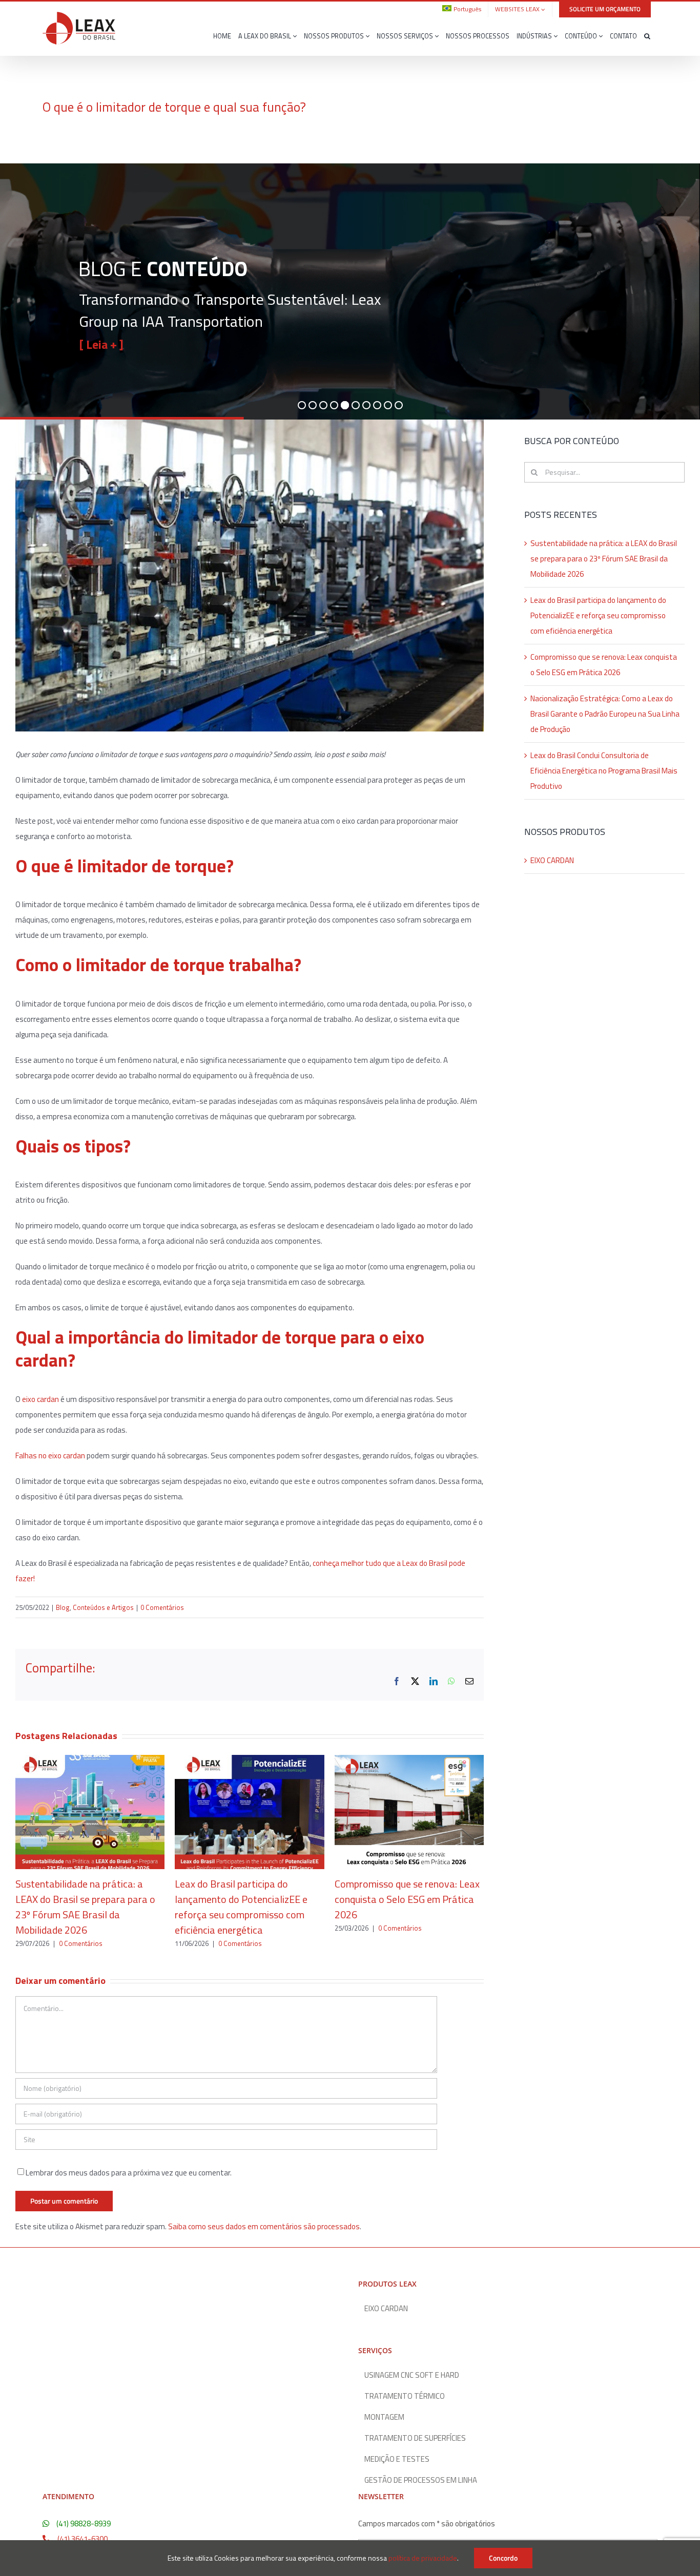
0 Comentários (162, 1607)
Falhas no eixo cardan (50, 1455)
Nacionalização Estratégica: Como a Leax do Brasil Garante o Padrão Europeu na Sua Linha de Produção (605, 714)
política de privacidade (423, 2558)
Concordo (503, 2558)
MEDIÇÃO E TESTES (397, 2459)
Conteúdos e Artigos (103, 1607)
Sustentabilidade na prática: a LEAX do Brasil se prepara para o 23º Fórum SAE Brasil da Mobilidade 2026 (85, 1907)
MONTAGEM (384, 2417)
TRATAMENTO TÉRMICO (405, 2396)
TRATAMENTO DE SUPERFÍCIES (415, 2438)
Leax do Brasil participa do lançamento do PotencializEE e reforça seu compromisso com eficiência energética (241, 1907)
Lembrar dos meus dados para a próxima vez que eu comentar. (129, 2173)
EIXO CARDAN (552, 860)
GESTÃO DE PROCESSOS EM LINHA (421, 2480)
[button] (647, 36)
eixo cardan (40, 1399)
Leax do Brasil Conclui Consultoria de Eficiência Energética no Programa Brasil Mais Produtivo (604, 771)
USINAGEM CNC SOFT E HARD (412, 2375)
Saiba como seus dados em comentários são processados (264, 2226)
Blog (63, 1607)
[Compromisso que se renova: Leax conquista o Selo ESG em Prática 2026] (409, 1761)
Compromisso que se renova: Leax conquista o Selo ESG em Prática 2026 (407, 1899)
